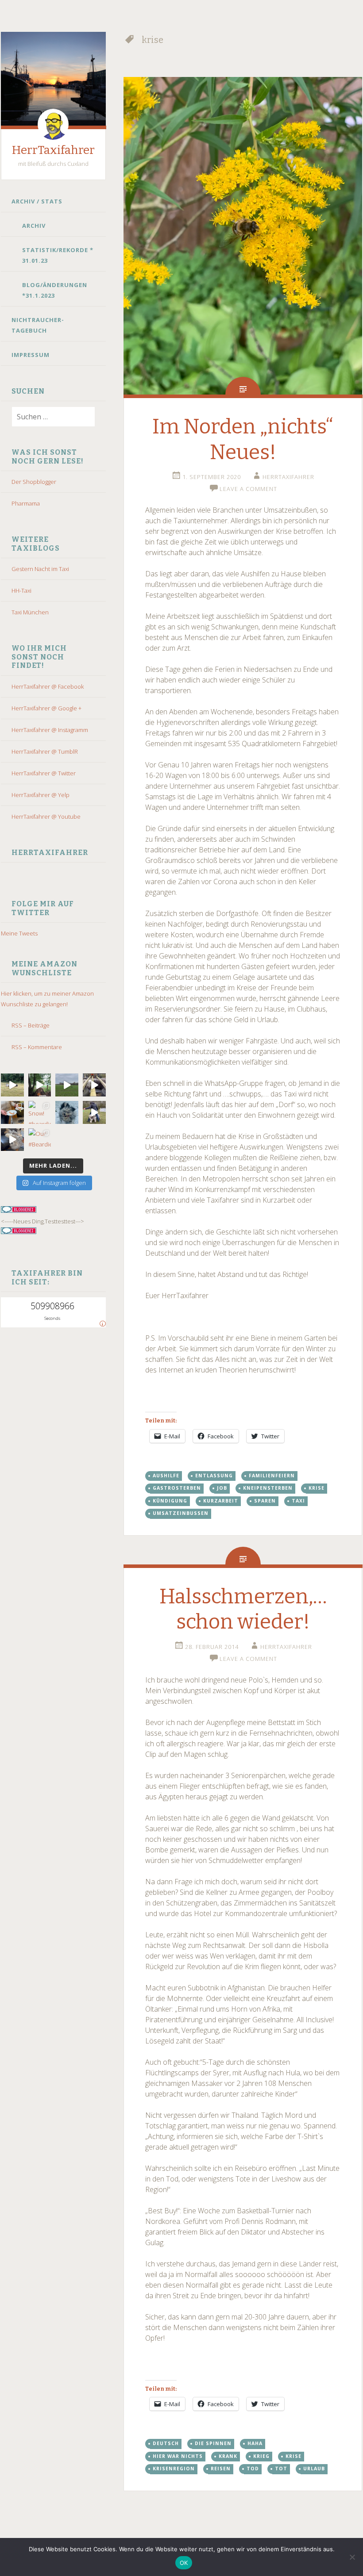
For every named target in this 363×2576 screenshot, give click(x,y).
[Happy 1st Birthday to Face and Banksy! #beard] (12, 1112)
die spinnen (213, 2443)
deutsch (166, 2443)
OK (184, 2563)
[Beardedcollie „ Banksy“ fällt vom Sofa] (12, 1140)
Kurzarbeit (221, 1501)
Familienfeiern (272, 1476)
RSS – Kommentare (37, 1047)
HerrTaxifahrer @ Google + (46, 708)
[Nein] (352, 2557)
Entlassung (214, 1476)
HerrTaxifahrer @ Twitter (44, 773)
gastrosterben (177, 1488)
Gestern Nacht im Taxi (40, 569)
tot (281, 2469)
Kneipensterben (268, 1488)
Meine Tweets (19, 933)
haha (255, 2443)
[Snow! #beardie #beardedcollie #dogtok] (40, 1112)
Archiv (34, 226)
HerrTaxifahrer (53, 150)
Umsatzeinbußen (181, 1513)
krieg (261, 2456)
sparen (265, 1501)
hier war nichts (178, 2456)
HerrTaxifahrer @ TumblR (45, 751)
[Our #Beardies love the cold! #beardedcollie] (40, 1140)
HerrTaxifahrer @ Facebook (48, 686)
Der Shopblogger (34, 482)
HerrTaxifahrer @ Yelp (41, 795)
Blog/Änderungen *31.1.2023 (55, 290)
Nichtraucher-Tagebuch (38, 325)
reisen (221, 2469)
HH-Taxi (21, 590)
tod (253, 2469)
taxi (298, 1501)
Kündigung (170, 1501)
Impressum (31, 355)
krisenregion (174, 2469)
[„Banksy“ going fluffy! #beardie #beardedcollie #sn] (67, 1112)
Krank (228, 2456)
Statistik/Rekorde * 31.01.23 (58, 255)
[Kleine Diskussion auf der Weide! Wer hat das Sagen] (12, 1085)
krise (317, 1488)
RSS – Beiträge (31, 1025)
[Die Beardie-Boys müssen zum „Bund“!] (94, 1085)
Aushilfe (166, 1476)
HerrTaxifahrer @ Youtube (46, 816)
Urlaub (314, 2469)
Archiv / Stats (37, 201)
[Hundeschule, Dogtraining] (94, 1112)
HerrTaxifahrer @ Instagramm (50, 730)
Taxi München (30, 612)
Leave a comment (248, 489)
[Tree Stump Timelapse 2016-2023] (40, 1085)
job (222, 1488)
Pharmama (26, 503)
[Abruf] (67, 1085)
